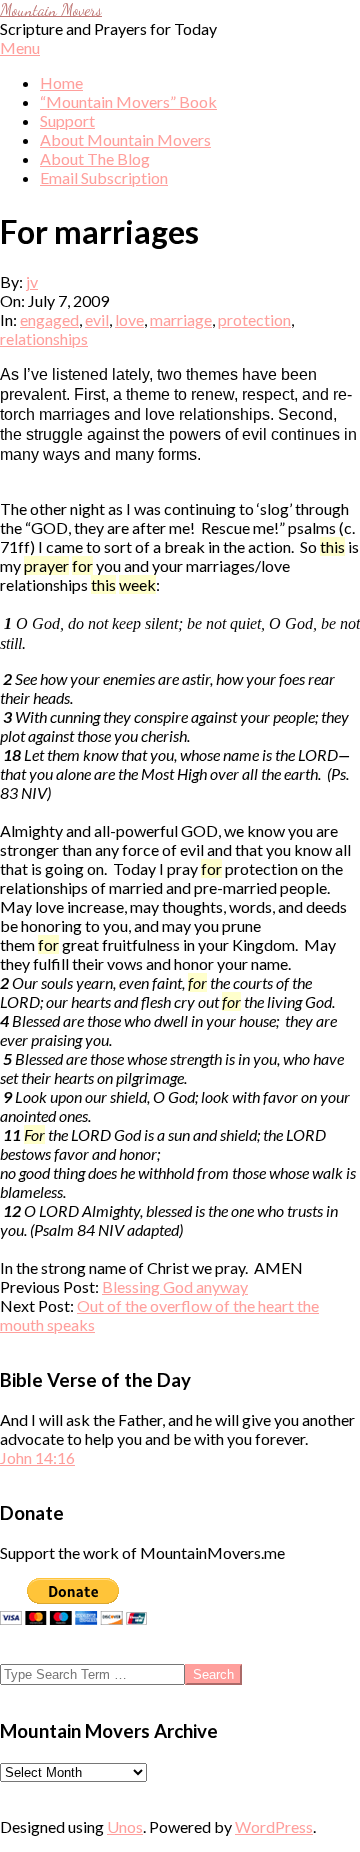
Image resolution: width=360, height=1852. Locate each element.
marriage (181, 319)
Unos (125, 1826)
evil (97, 319)
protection (254, 319)
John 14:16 (37, 1457)
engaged (49, 319)
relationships (44, 338)
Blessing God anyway (175, 1286)
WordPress (274, 1826)
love (129, 319)
